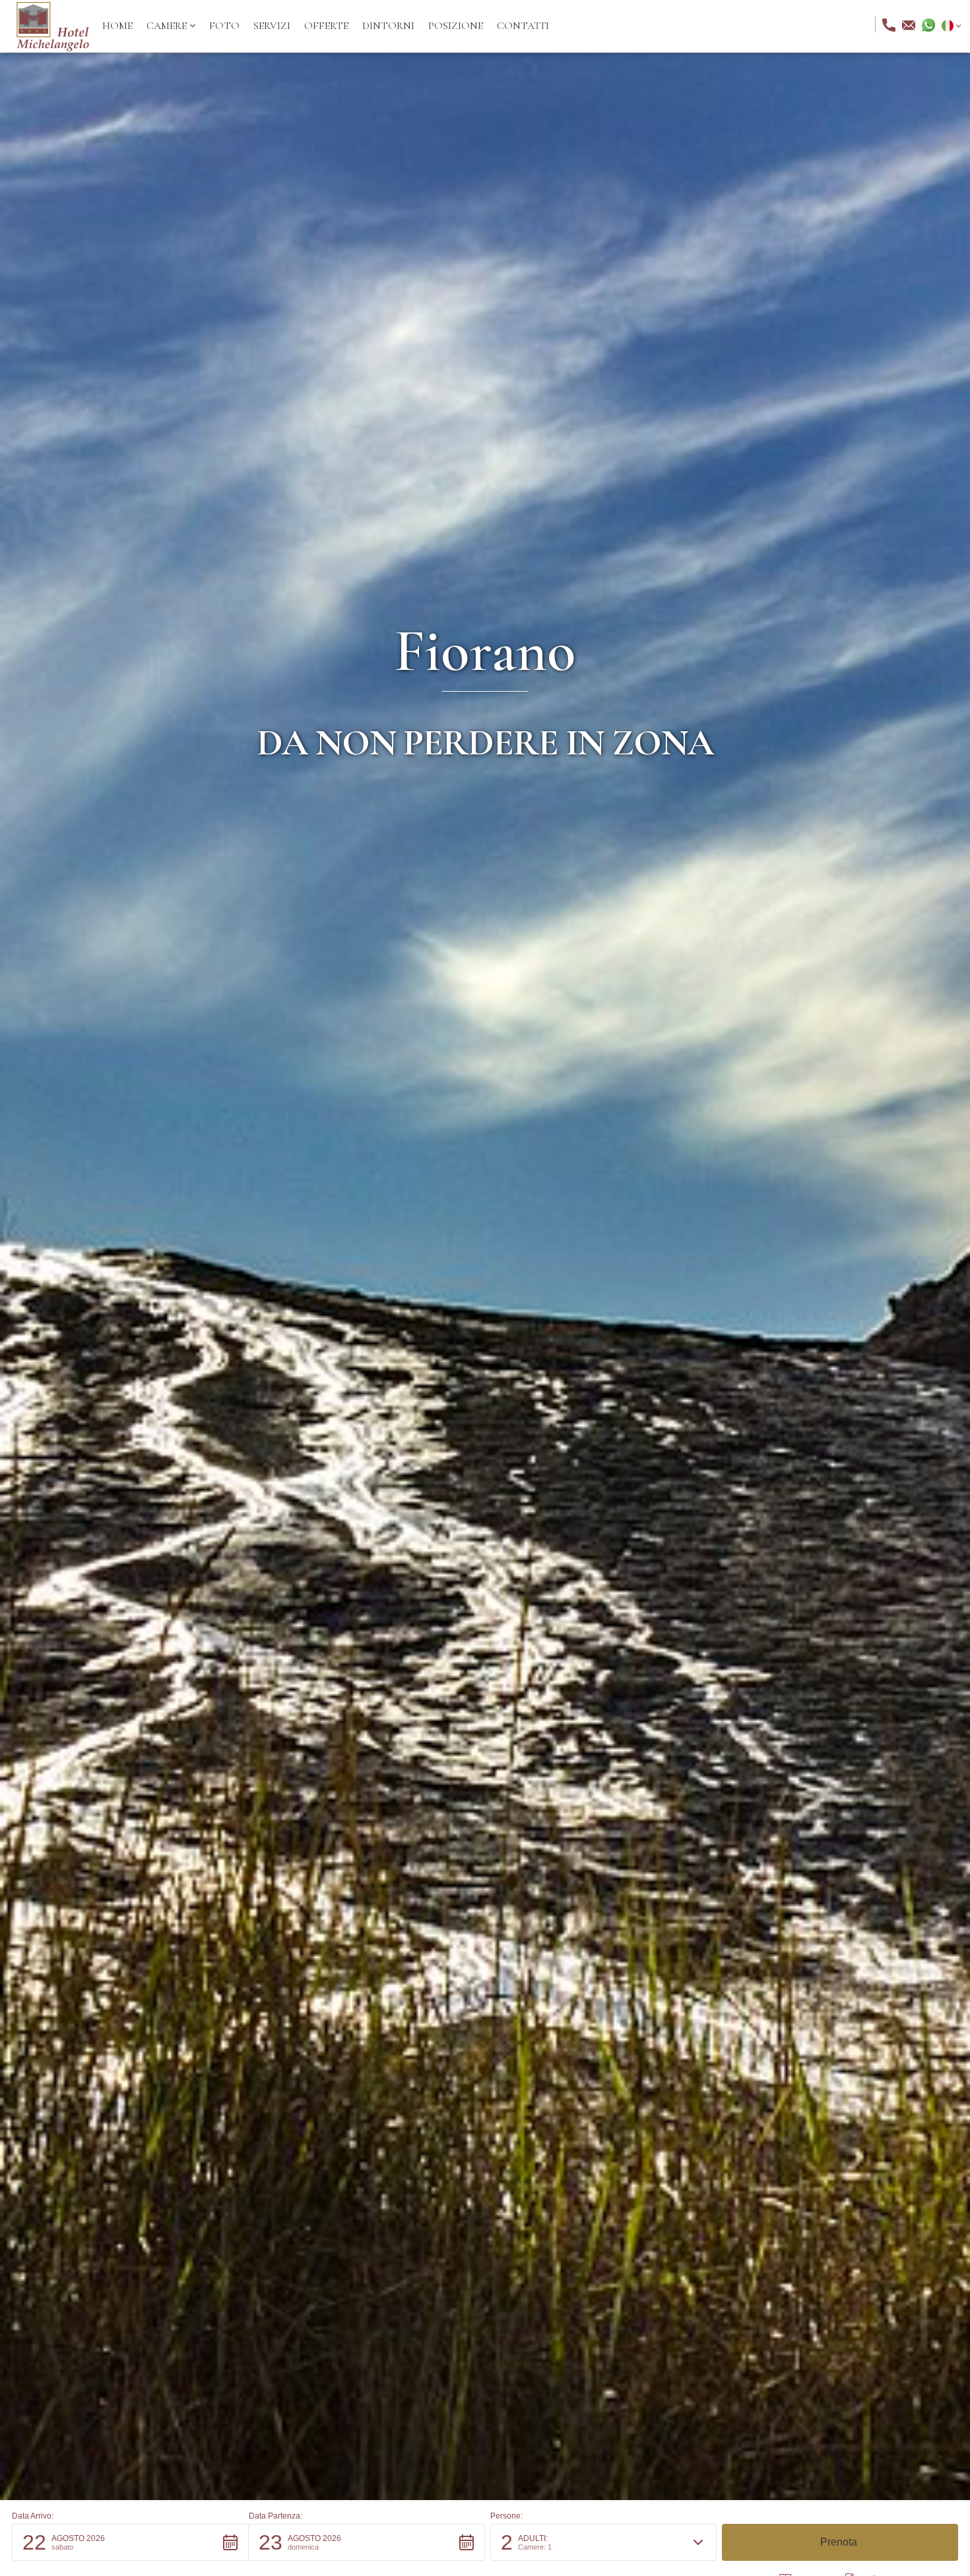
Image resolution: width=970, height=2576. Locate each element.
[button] (171, 26)
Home (117, 26)
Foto (224, 26)
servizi (272, 26)
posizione (456, 26)
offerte (326, 26)
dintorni (388, 26)
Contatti (523, 26)
